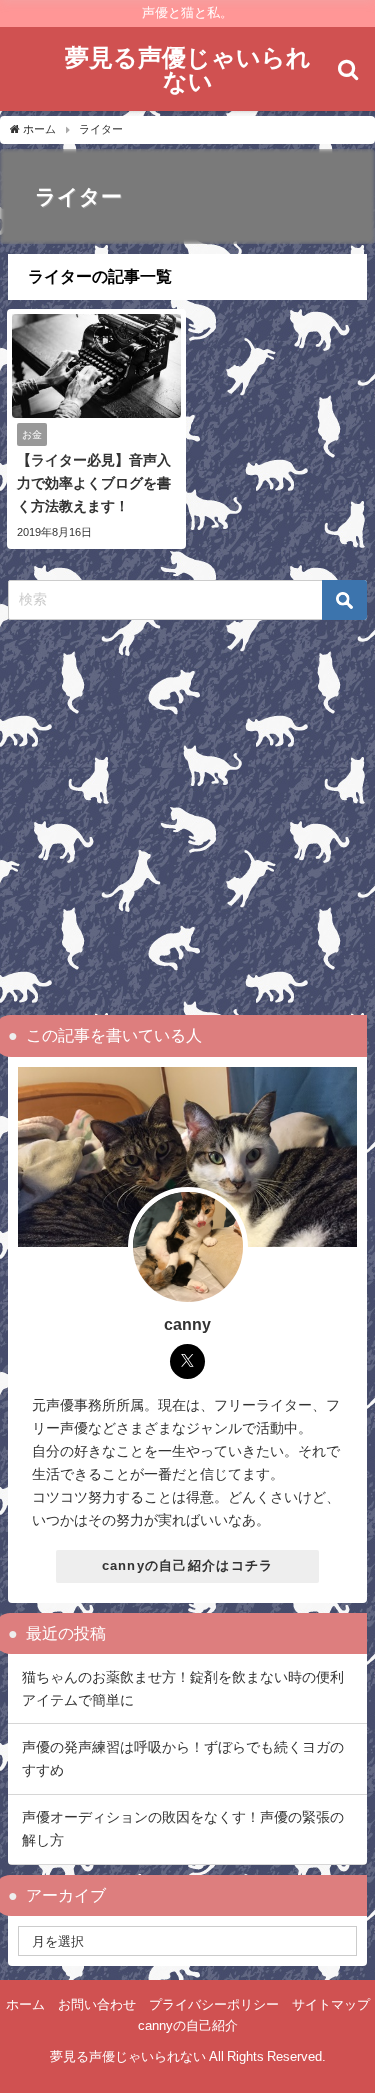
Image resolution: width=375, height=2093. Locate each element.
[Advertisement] (187, 817)
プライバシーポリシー (214, 2004)
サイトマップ (331, 2004)
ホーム (25, 2004)
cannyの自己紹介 (188, 2025)
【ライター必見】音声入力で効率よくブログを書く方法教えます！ (94, 483)
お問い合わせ (97, 2004)
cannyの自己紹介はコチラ (188, 1565)
